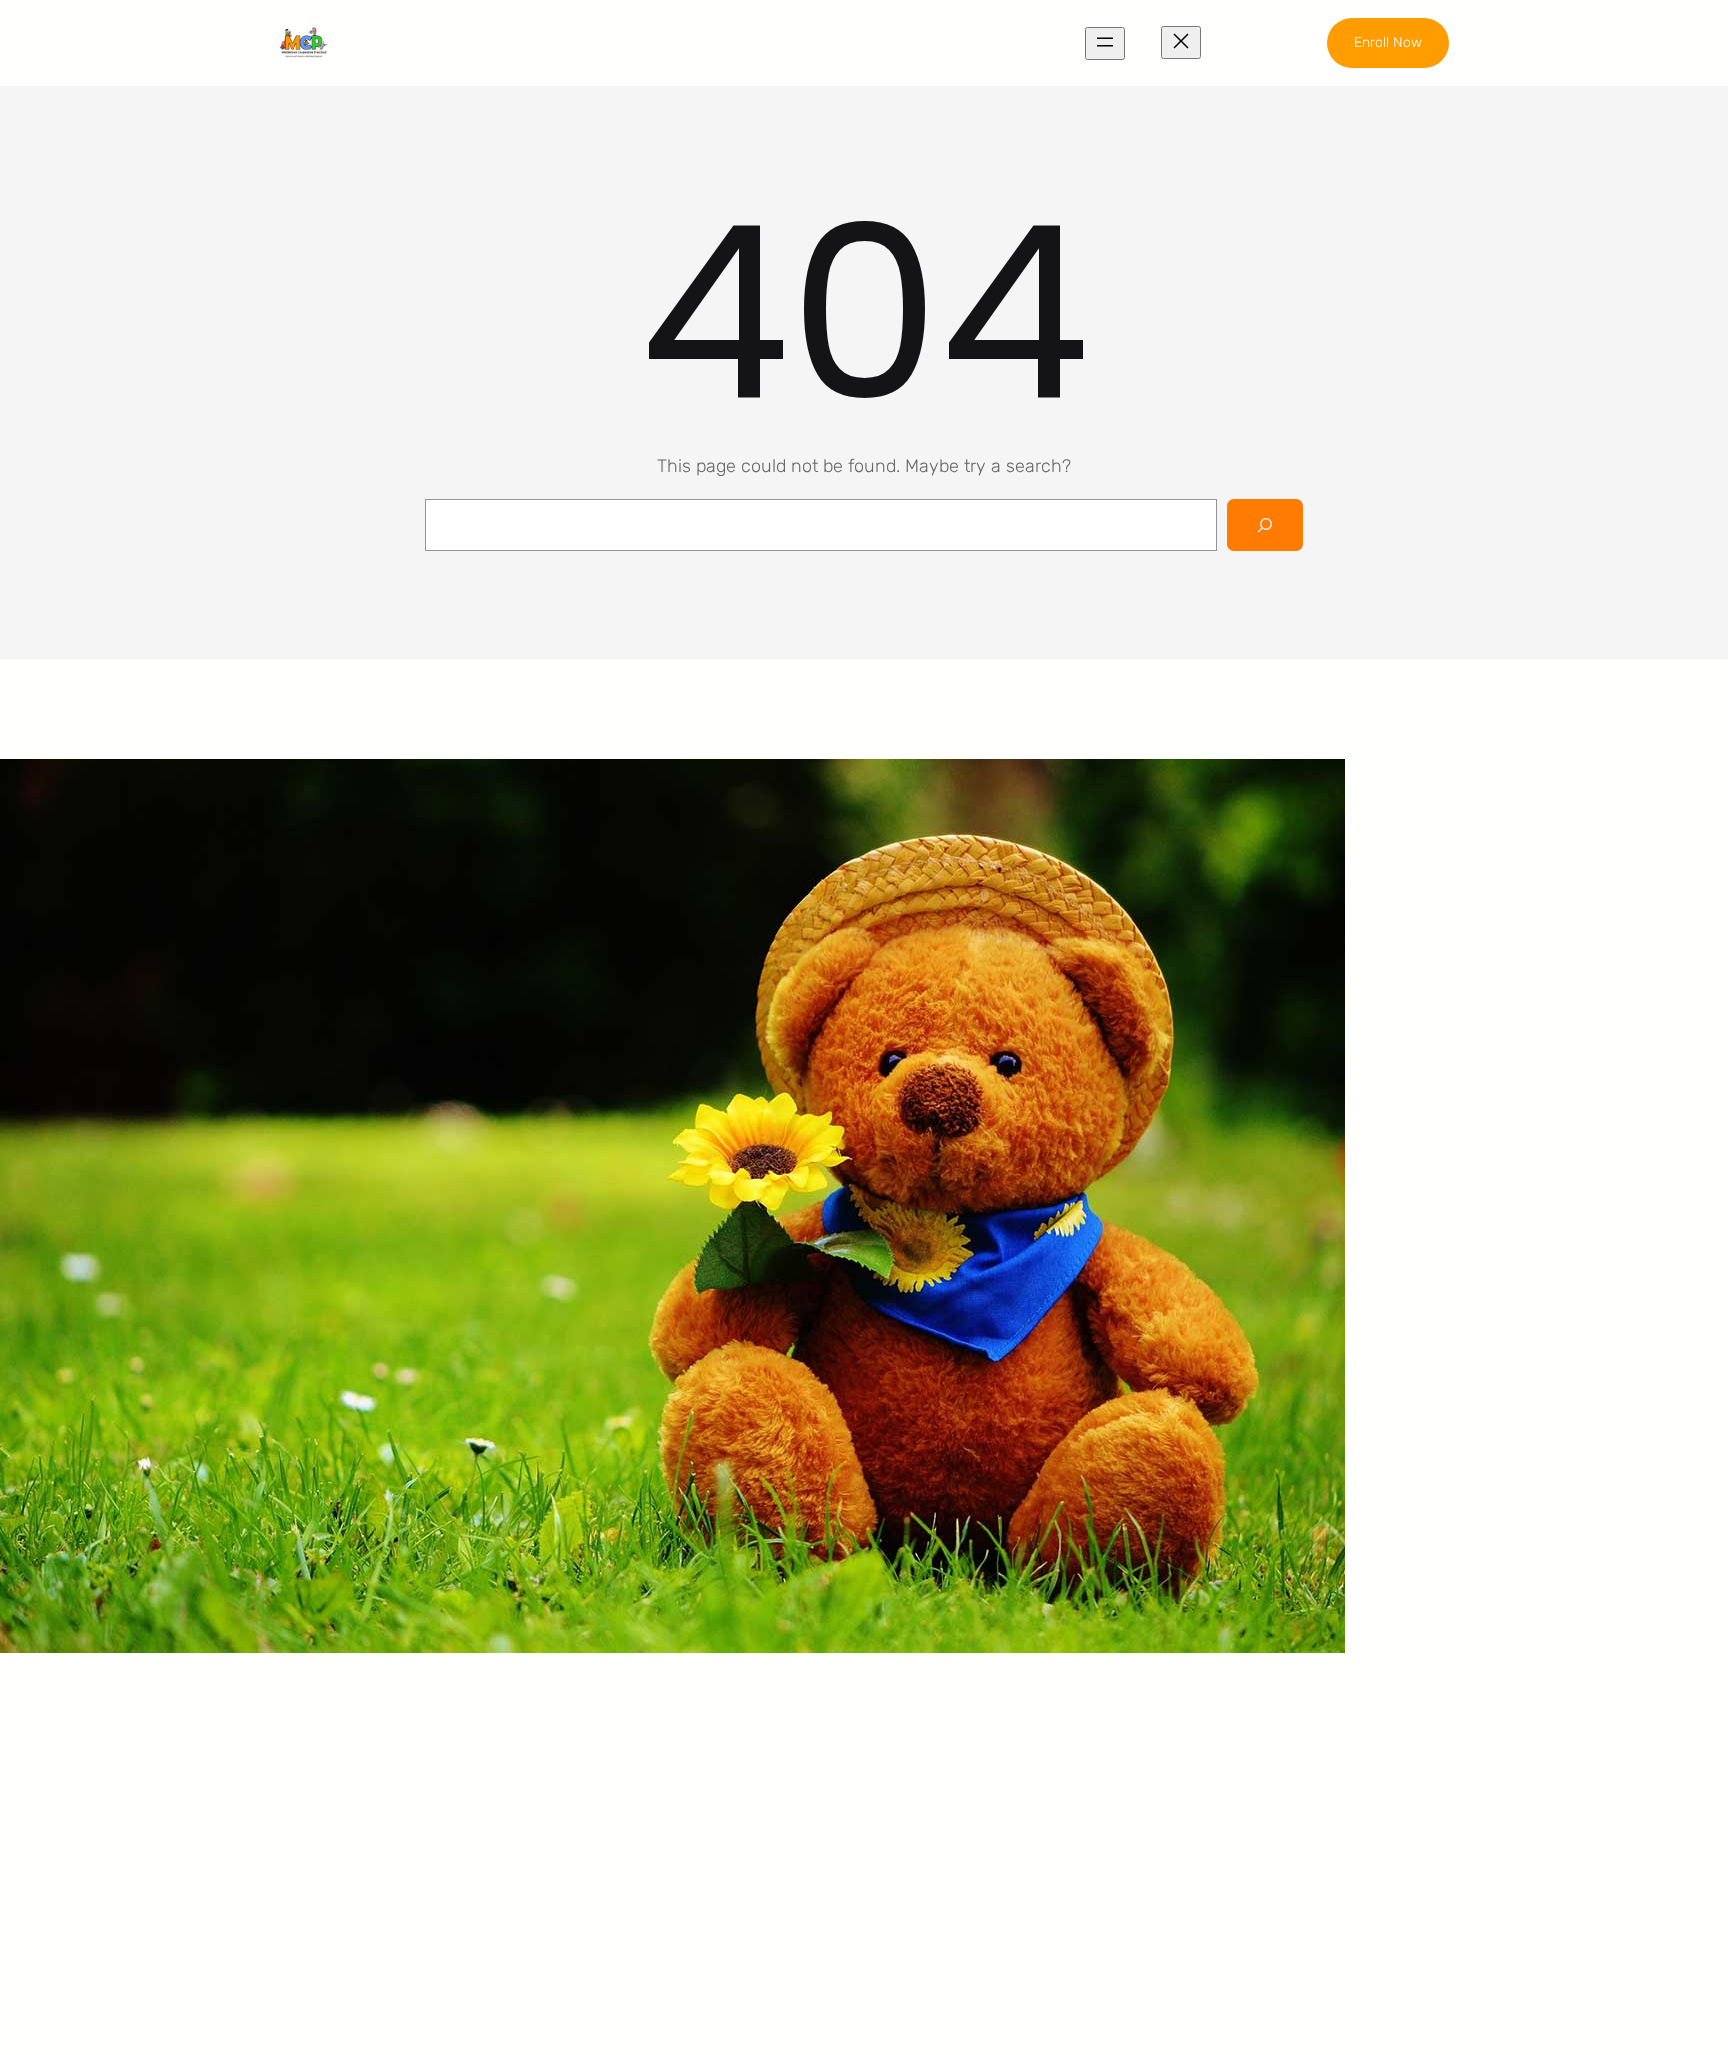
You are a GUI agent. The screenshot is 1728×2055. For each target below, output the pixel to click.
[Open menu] (1105, 43)
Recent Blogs (976, 1816)
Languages (666, 1816)
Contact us (967, 1854)
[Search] (1265, 525)
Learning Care (678, 1778)
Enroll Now (1388, 42)
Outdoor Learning (692, 1741)
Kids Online (666, 1854)
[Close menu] (1181, 42)
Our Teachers (976, 1778)
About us (959, 1741)
